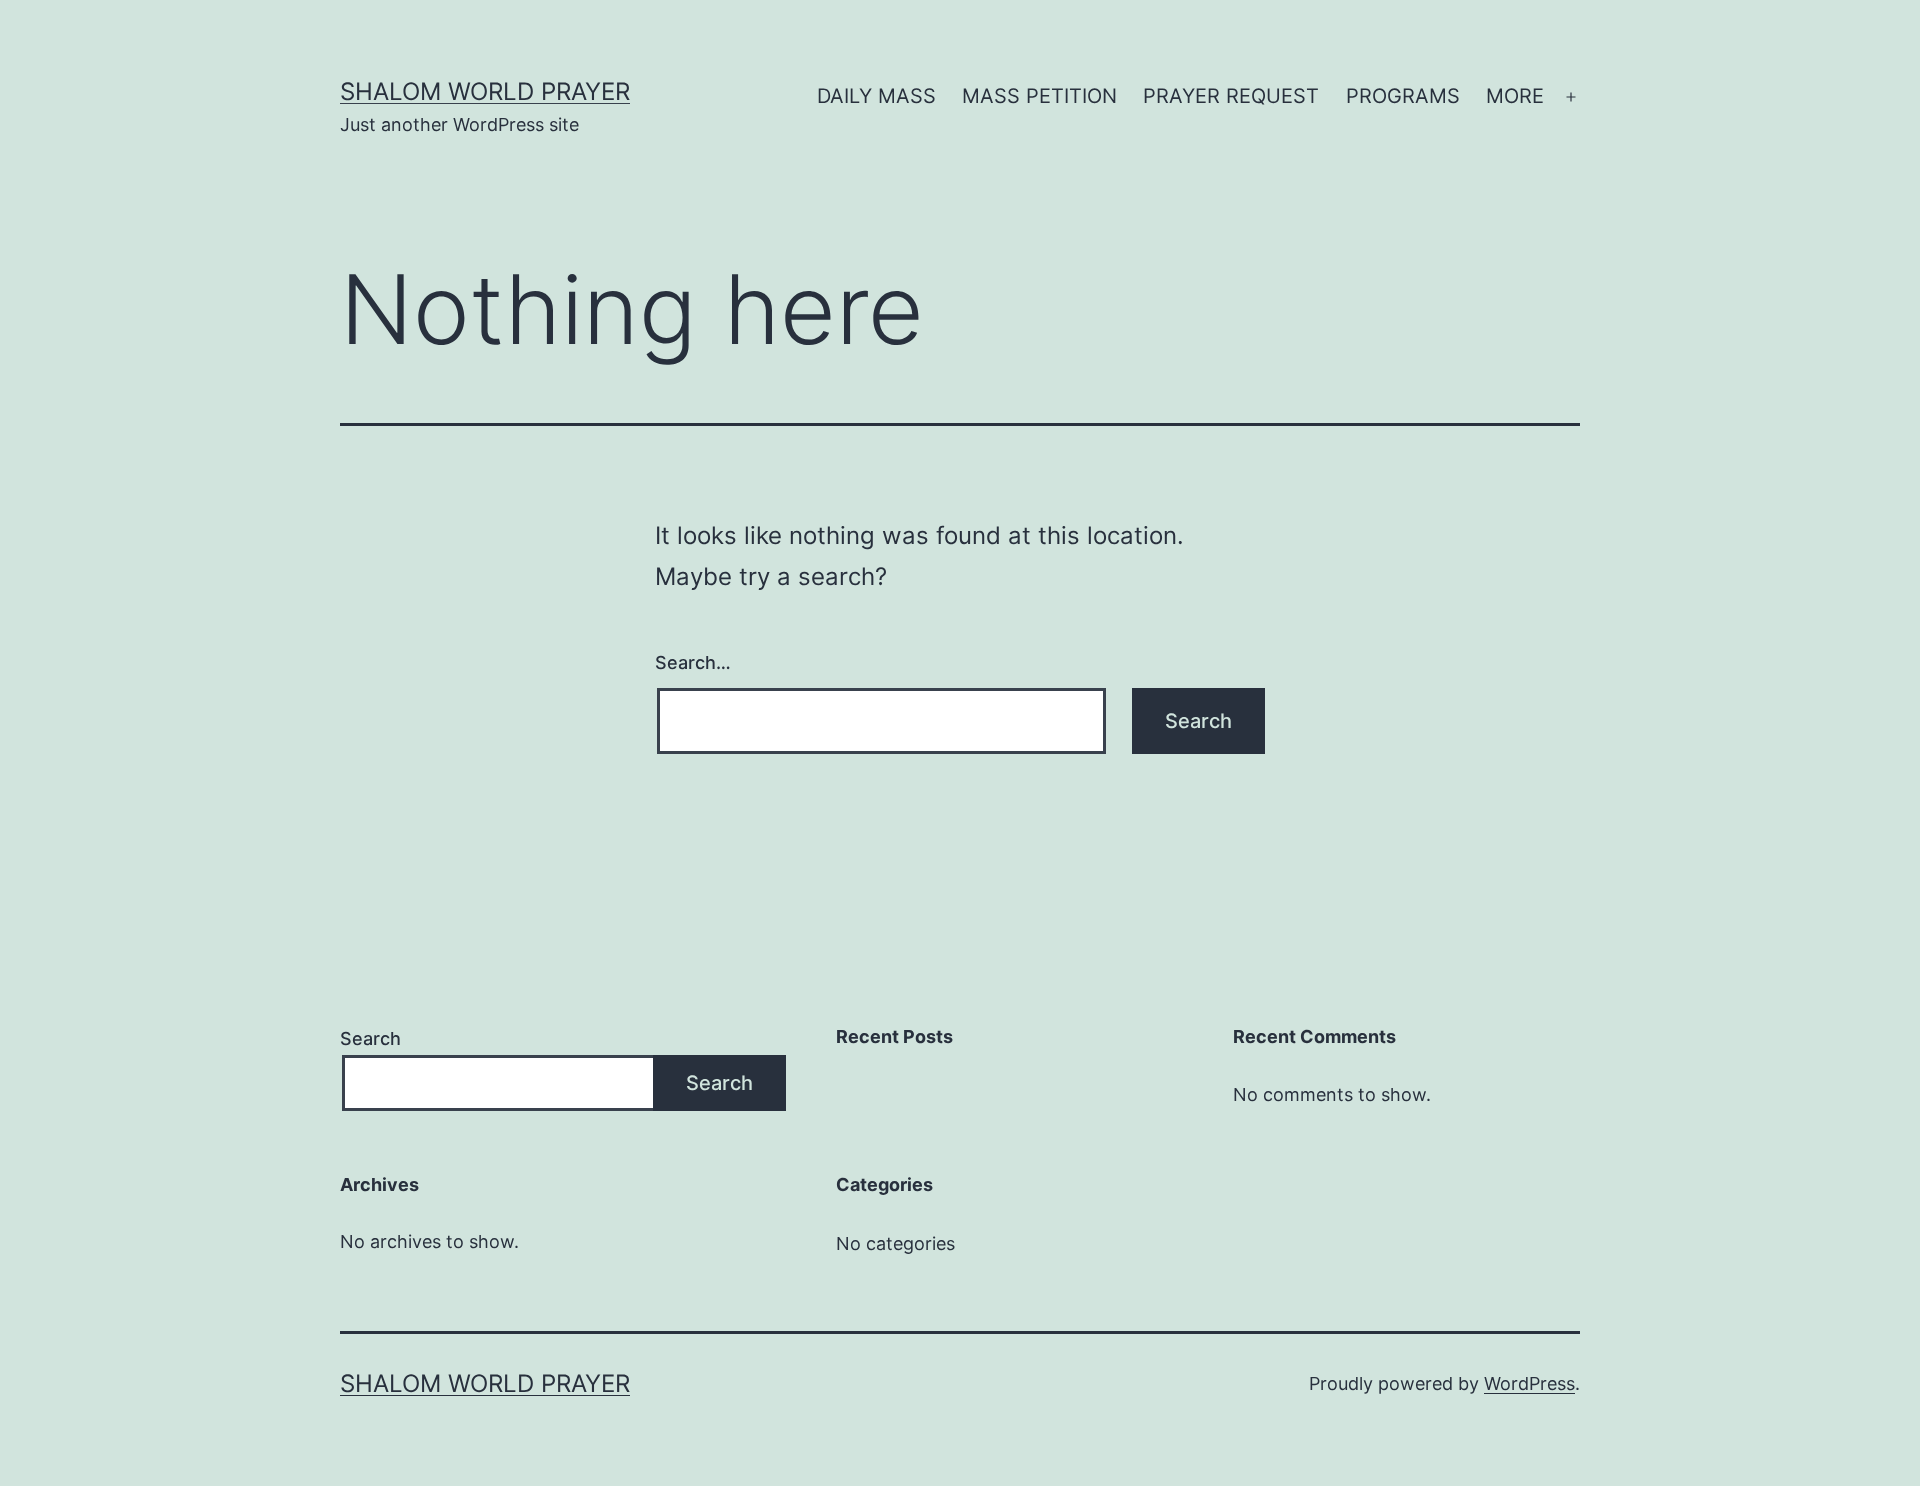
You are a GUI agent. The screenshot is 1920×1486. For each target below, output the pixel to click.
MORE (1515, 96)
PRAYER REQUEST (1231, 96)
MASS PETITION (1039, 96)
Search (370, 1038)
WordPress (1529, 1383)
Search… (693, 662)
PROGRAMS (1403, 96)
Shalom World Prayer (485, 91)
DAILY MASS (876, 96)
